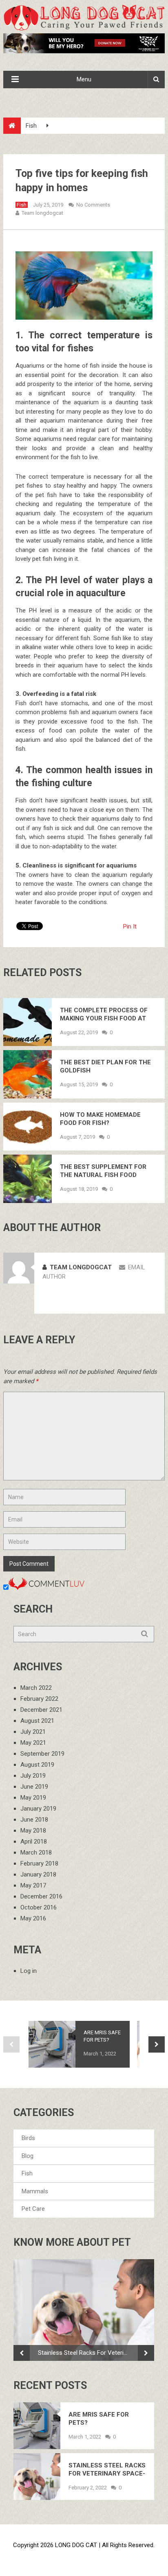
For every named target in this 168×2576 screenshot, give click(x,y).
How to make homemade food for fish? (100, 1119)
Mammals (35, 2191)
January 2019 (38, 1809)
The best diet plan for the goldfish (105, 1066)
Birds (28, 2138)
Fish (31, 126)
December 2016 (41, 1896)
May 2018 (33, 1831)
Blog (28, 2156)
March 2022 (36, 1688)
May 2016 (33, 1918)
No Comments (93, 205)
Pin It (130, 926)
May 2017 (33, 1885)
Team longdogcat (42, 213)
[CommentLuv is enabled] (46, 1588)
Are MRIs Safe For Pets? (102, 2036)
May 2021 (33, 1743)
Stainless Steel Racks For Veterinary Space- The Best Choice (88, 2353)
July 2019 (33, 1776)
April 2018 (34, 1842)
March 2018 (36, 1852)
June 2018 (34, 1820)
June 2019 (34, 1787)
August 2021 (37, 1721)
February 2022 (39, 1699)
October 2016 (39, 1907)
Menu (84, 79)
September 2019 (42, 1754)
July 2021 (33, 1732)
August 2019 (37, 1765)
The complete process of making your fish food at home (104, 1014)
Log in (29, 1971)
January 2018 (38, 1874)
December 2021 (41, 1710)
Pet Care (33, 2209)
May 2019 (33, 1798)
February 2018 (39, 1863)
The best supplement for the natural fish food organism (103, 1171)
